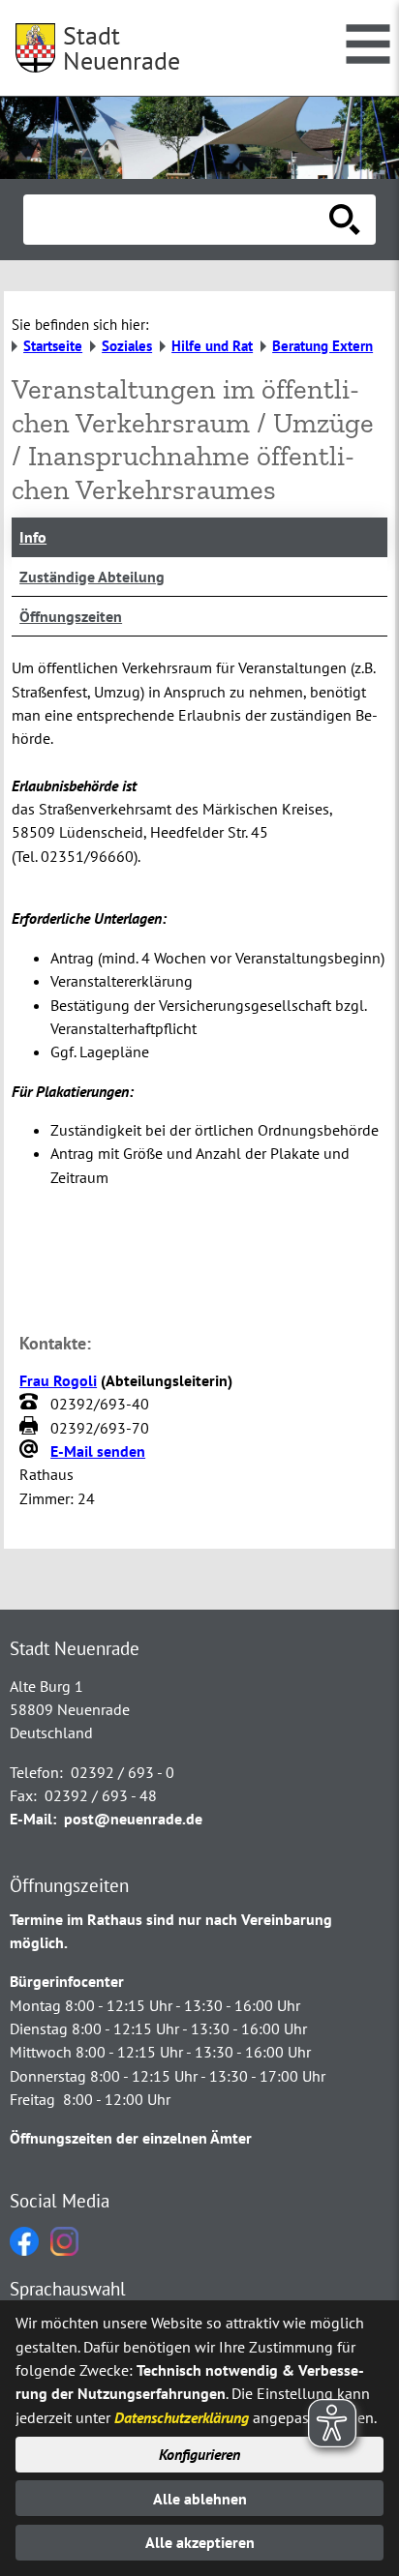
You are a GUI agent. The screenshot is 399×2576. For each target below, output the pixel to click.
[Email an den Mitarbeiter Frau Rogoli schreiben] (31, 1451)
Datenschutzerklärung (182, 2417)
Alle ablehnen (200, 2499)
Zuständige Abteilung (92, 577)
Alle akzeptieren (200, 2542)
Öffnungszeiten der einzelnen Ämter (131, 2138)
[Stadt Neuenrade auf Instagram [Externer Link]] (64, 2250)
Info (33, 537)
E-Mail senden (98, 1451)
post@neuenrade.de (133, 1819)
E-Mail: (33, 1819)
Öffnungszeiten (71, 616)
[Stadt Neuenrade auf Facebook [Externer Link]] (24, 2250)
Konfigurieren (199, 2454)
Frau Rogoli (58, 1380)
